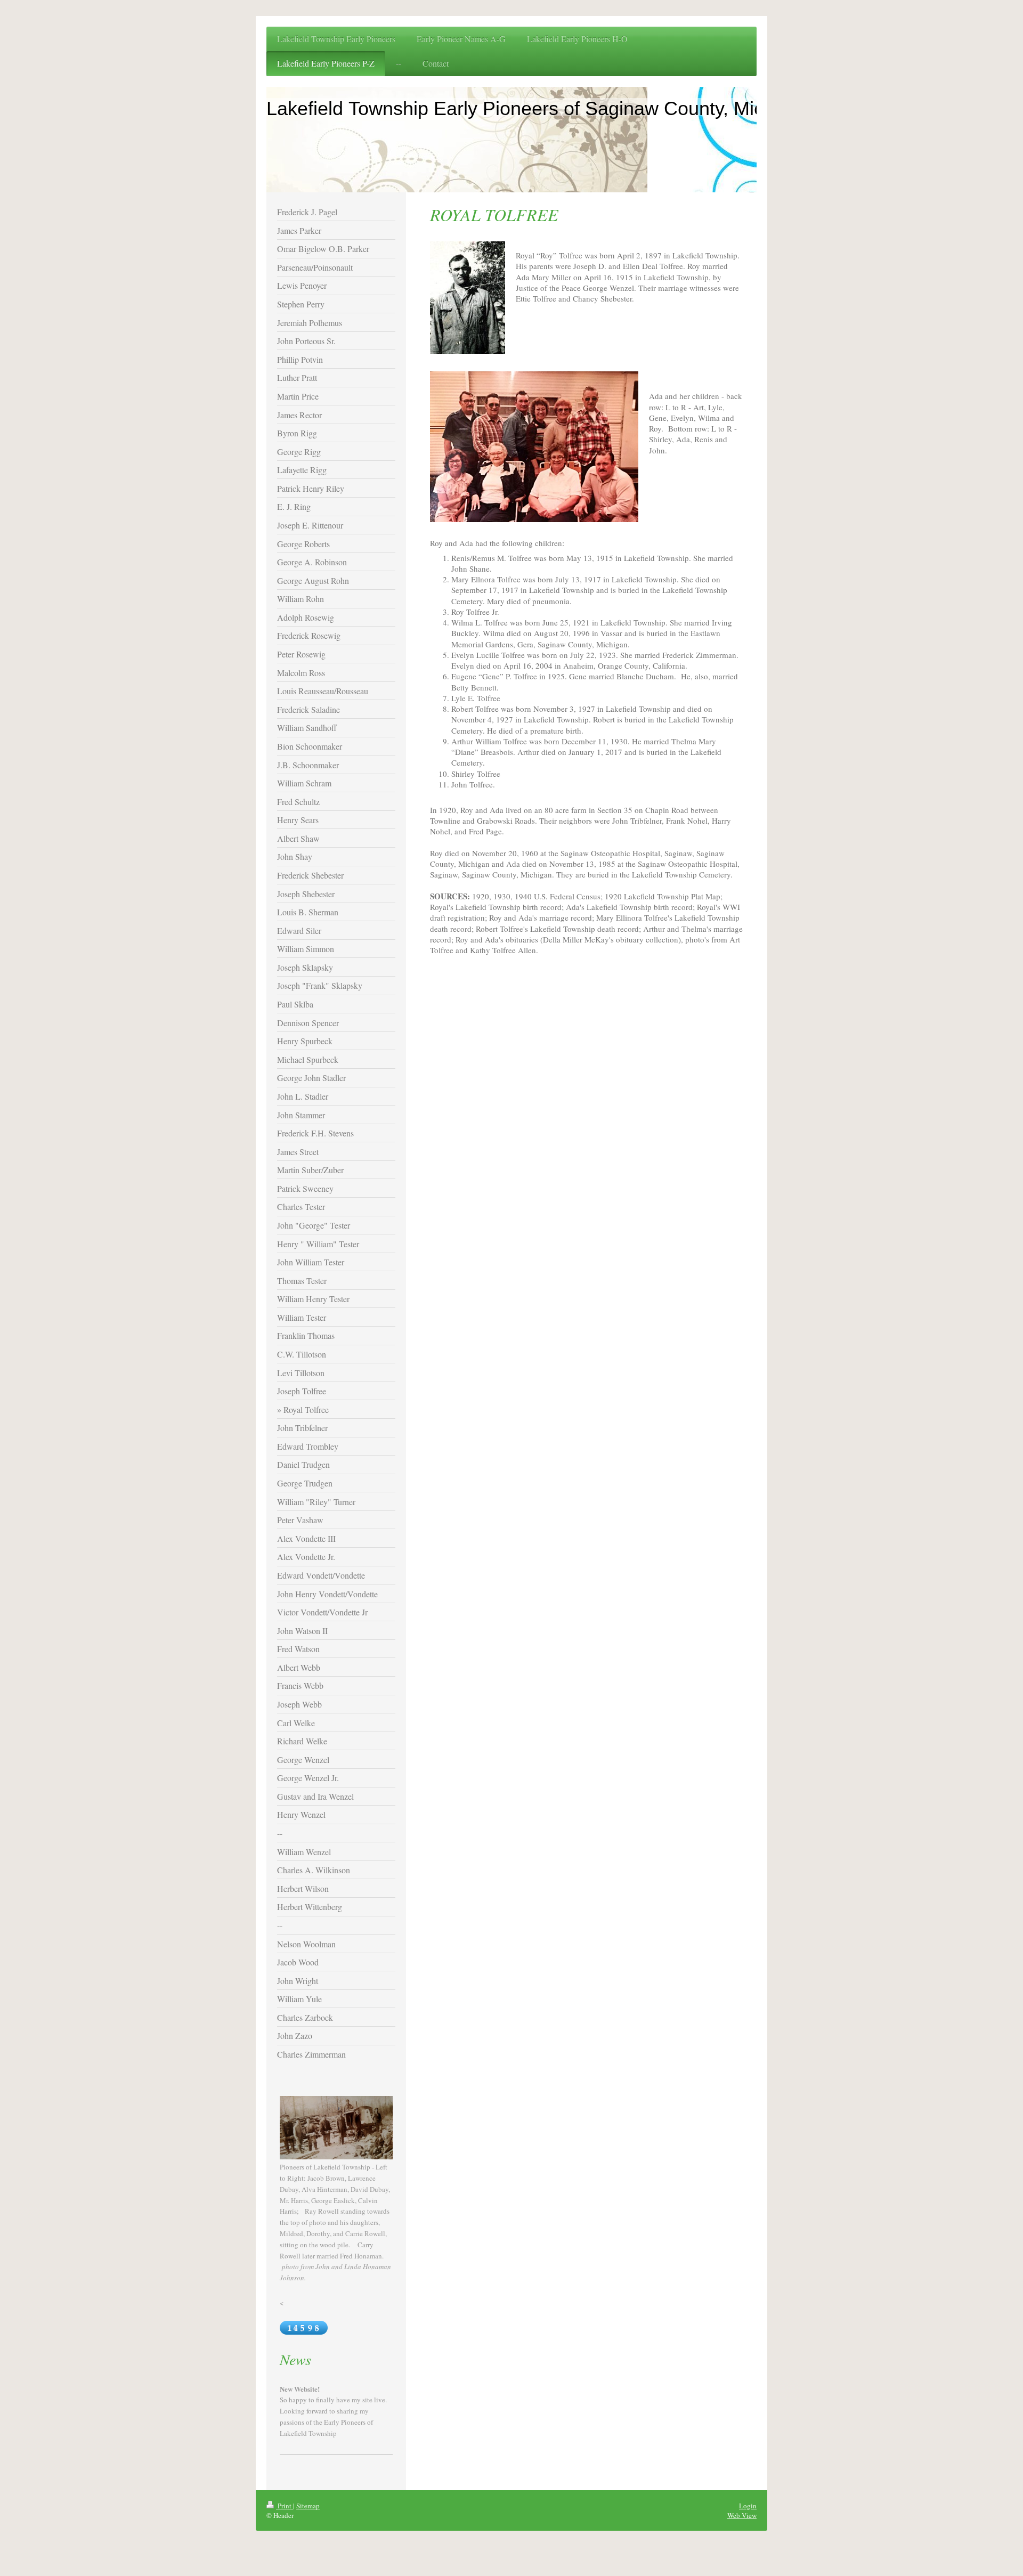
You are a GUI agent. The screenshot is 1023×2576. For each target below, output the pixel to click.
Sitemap (308, 2506)
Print (285, 2506)
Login (748, 2506)
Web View (742, 2515)
